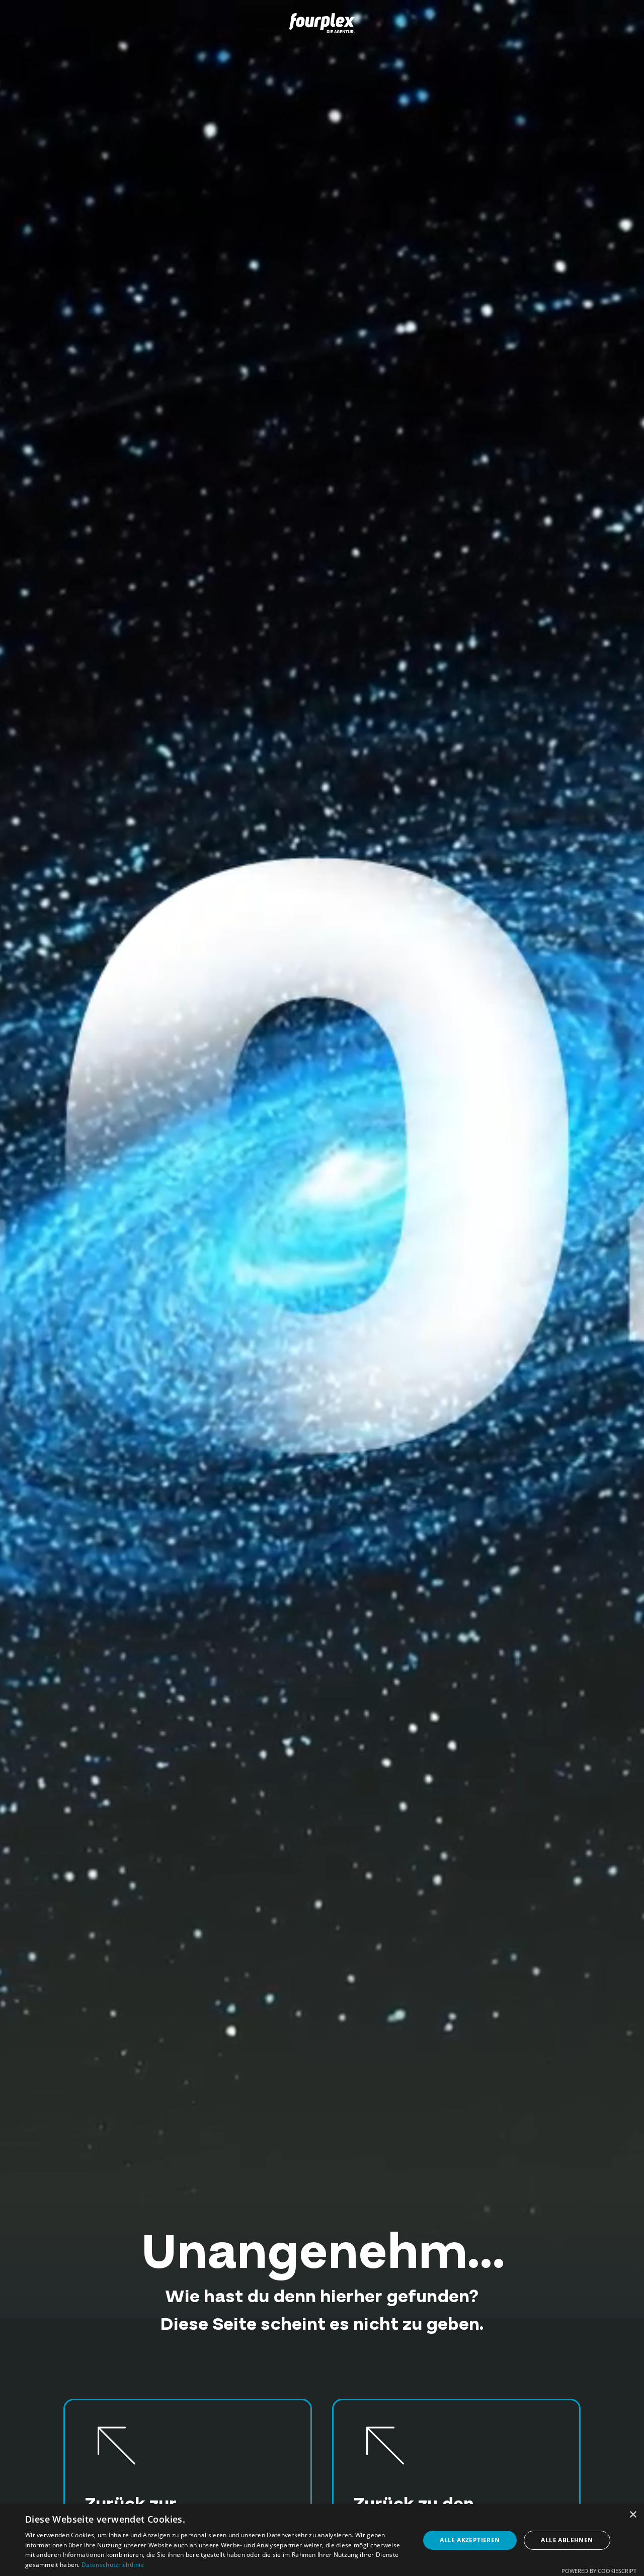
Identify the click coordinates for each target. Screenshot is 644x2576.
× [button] (633, 2515)
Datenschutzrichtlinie (113, 2565)
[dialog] (322, 2540)
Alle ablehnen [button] (567, 2540)
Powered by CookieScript (599, 2571)
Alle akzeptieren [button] (470, 2540)
